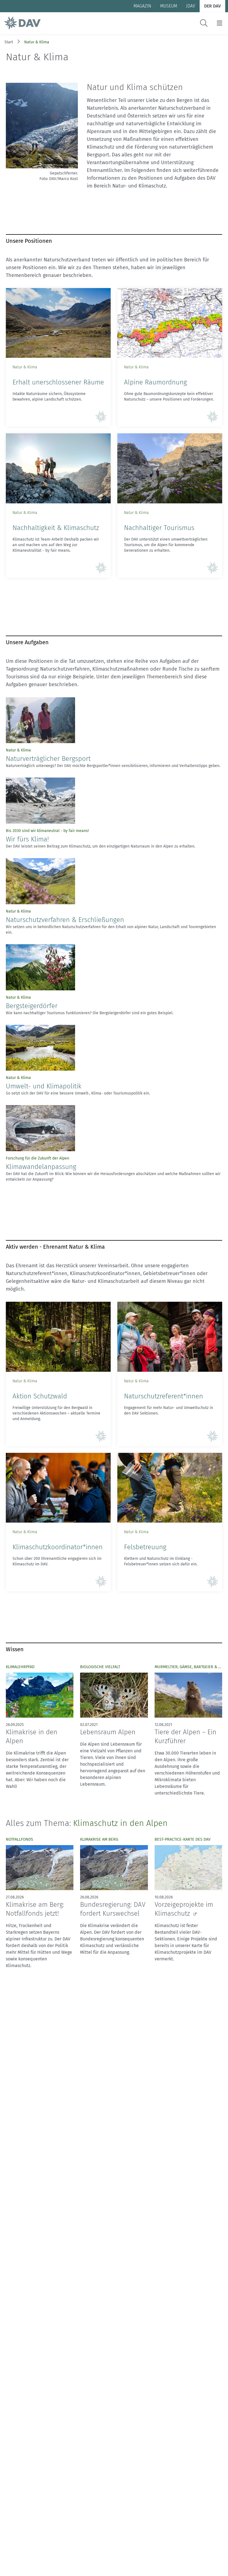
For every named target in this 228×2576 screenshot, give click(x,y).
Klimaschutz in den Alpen (120, 1823)
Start (9, 42)
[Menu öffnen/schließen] (220, 23)
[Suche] (204, 23)
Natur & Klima (37, 42)
